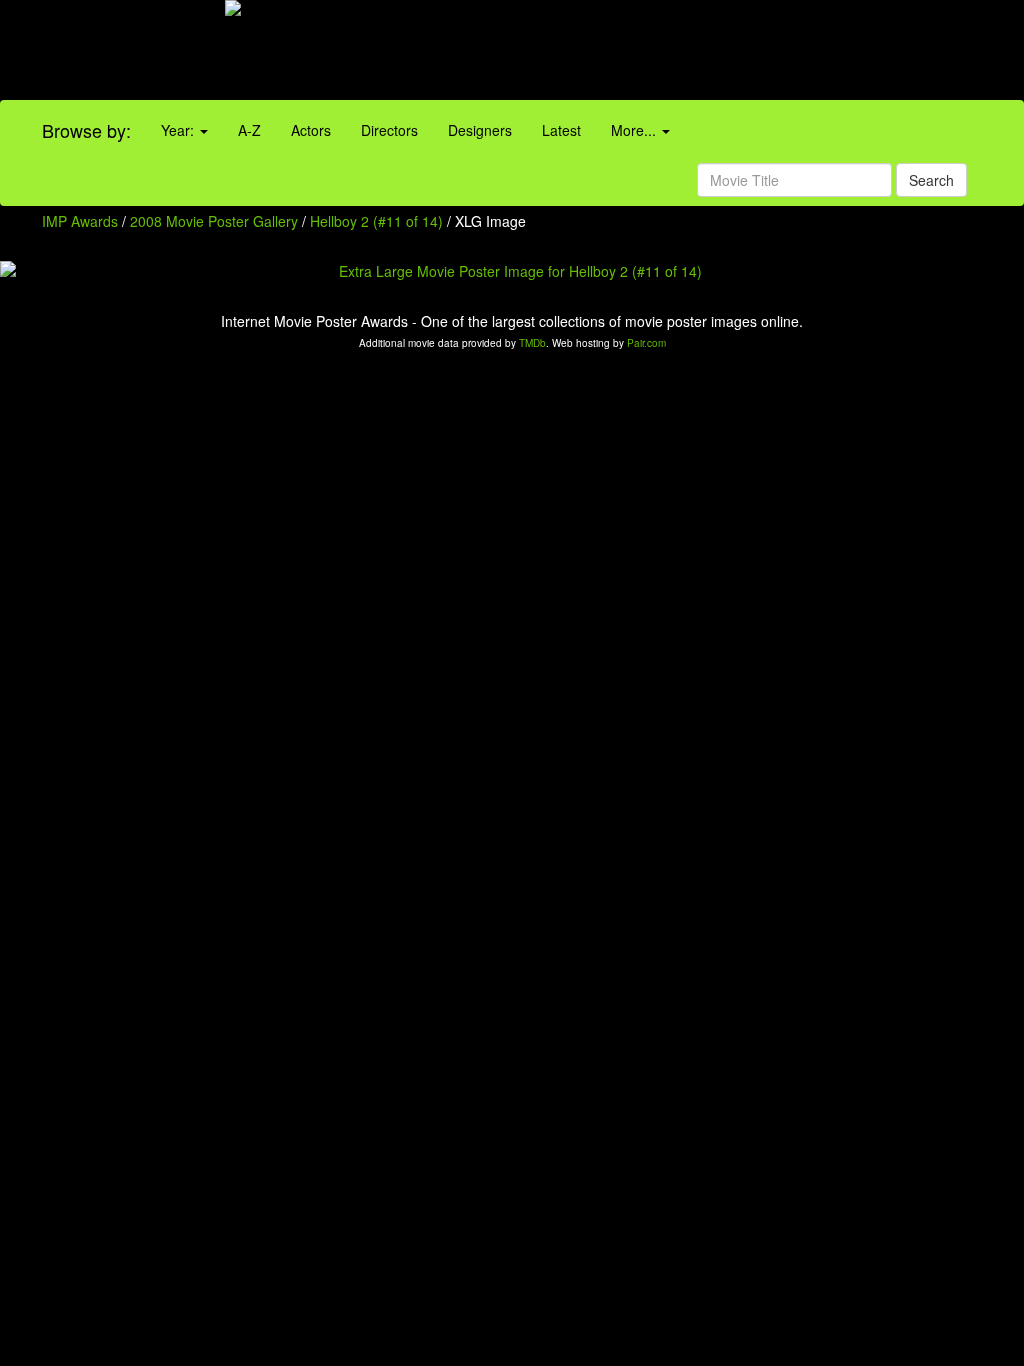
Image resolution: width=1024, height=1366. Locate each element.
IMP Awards (80, 221)
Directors (389, 130)
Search (931, 180)
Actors (311, 130)
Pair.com (646, 343)
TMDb (532, 343)
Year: (179, 130)
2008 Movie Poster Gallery (214, 221)
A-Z (249, 130)
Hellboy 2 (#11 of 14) (376, 221)
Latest (561, 130)
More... (635, 130)
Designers (480, 130)
